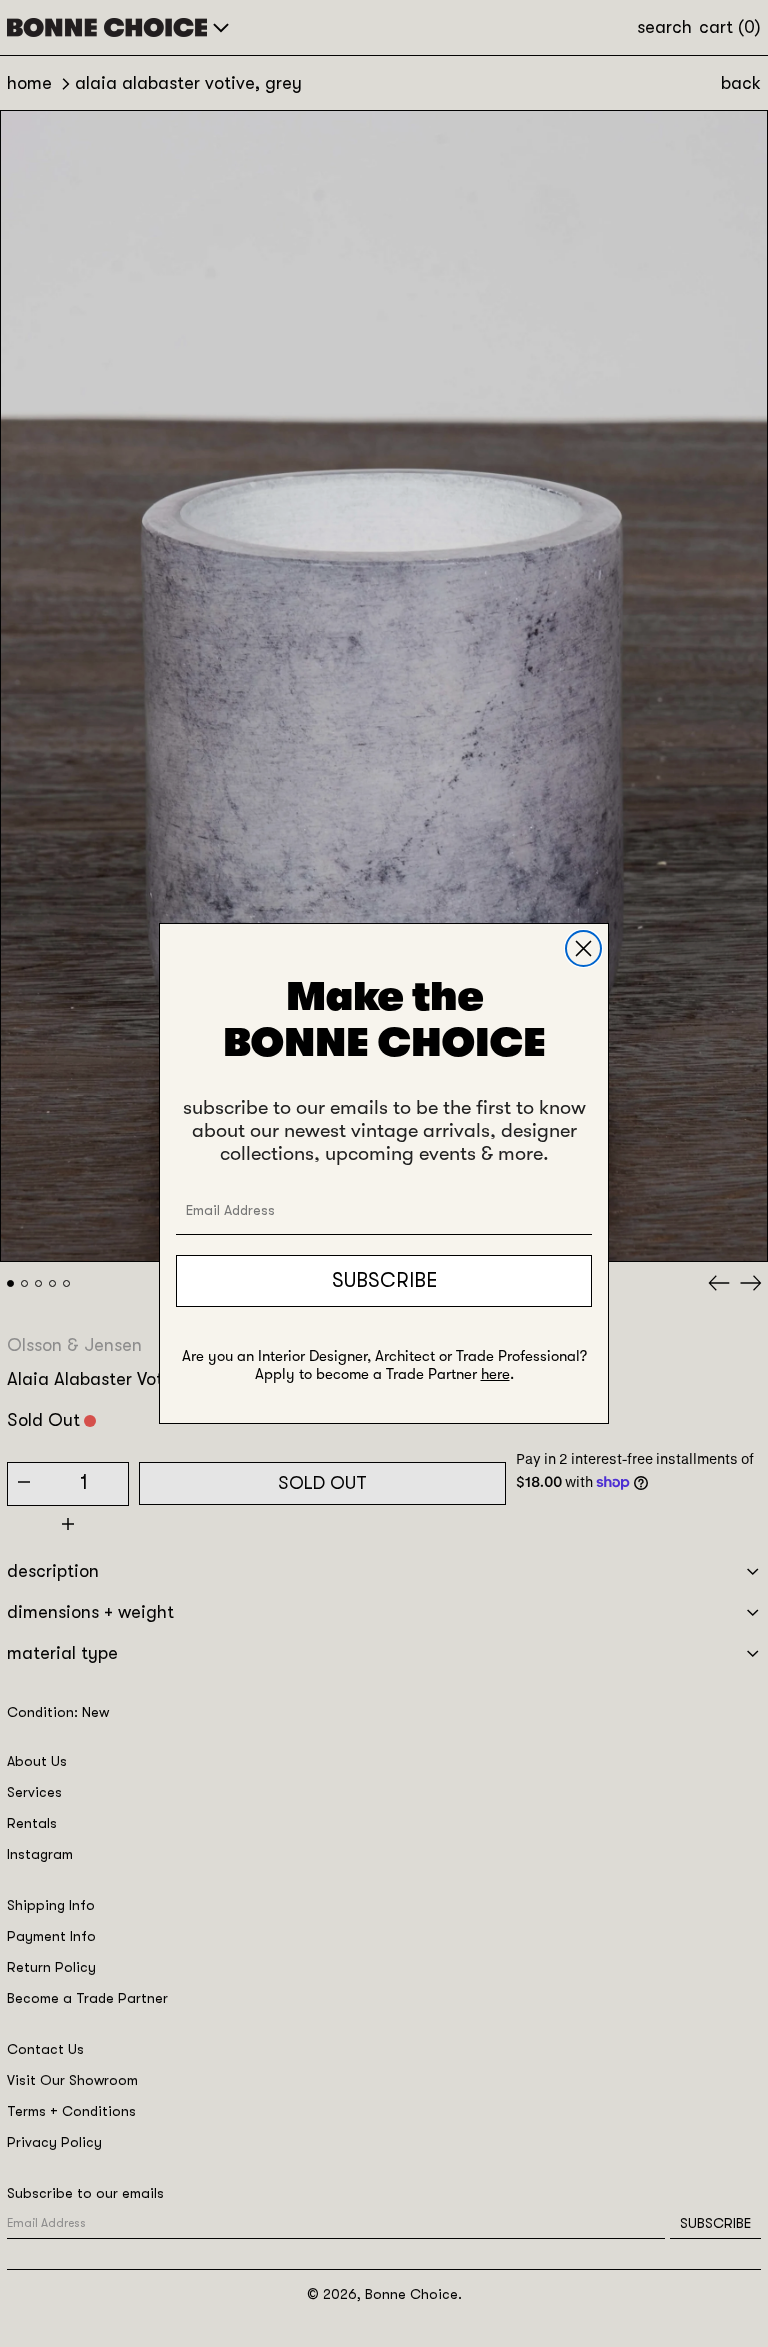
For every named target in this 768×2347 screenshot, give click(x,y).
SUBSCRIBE (384, 1280)
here (495, 1374)
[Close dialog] (583, 948)
